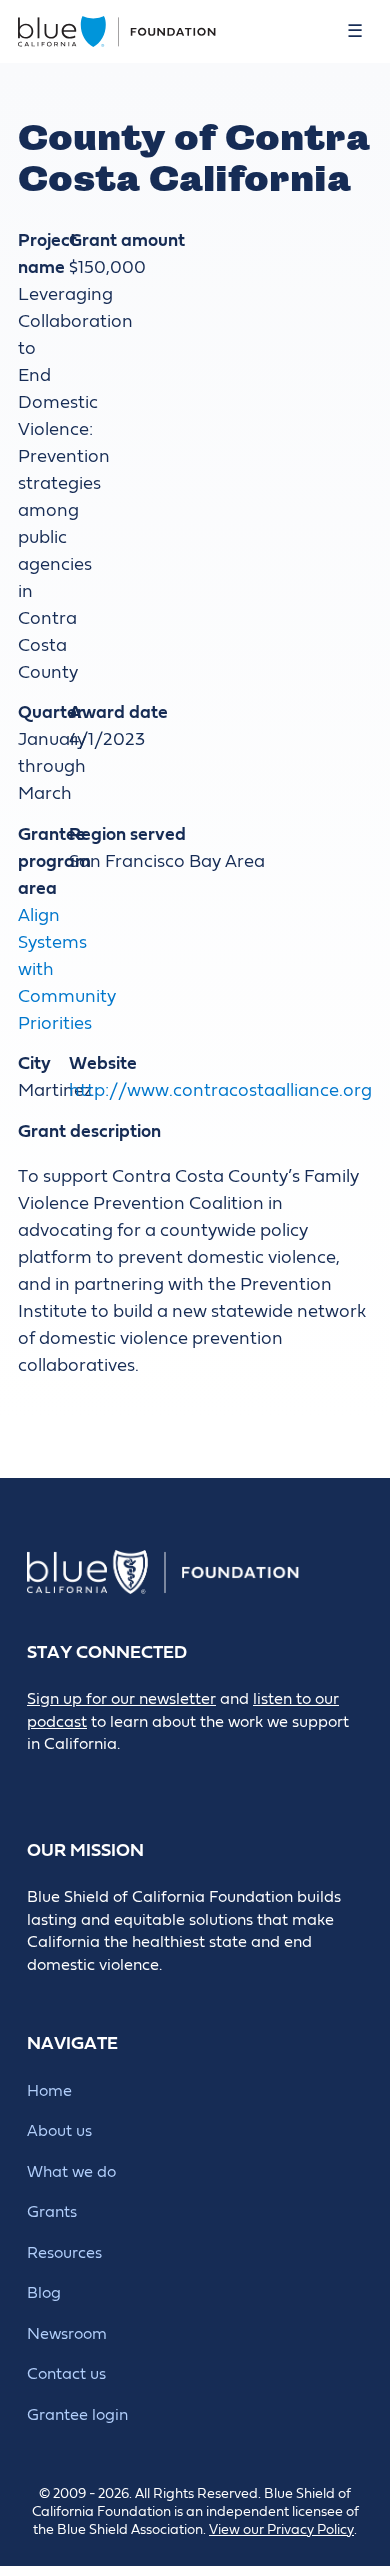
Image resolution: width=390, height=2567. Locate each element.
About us (59, 2131)
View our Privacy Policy (281, 2530)
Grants (52, 2212)
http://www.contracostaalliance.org (220, 1090)
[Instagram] (175, 1778)
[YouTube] (220, 1778)
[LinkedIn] (130, 1778)
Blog (44, 2293)
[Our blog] (40, 1778)
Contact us (66, 2374)
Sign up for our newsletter (121, 1699)
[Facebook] (85, 1778)
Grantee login (77, 2415)
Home (49, 2091)
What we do (71, 2172)
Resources (64, 2253)
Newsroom (67, 2334)
